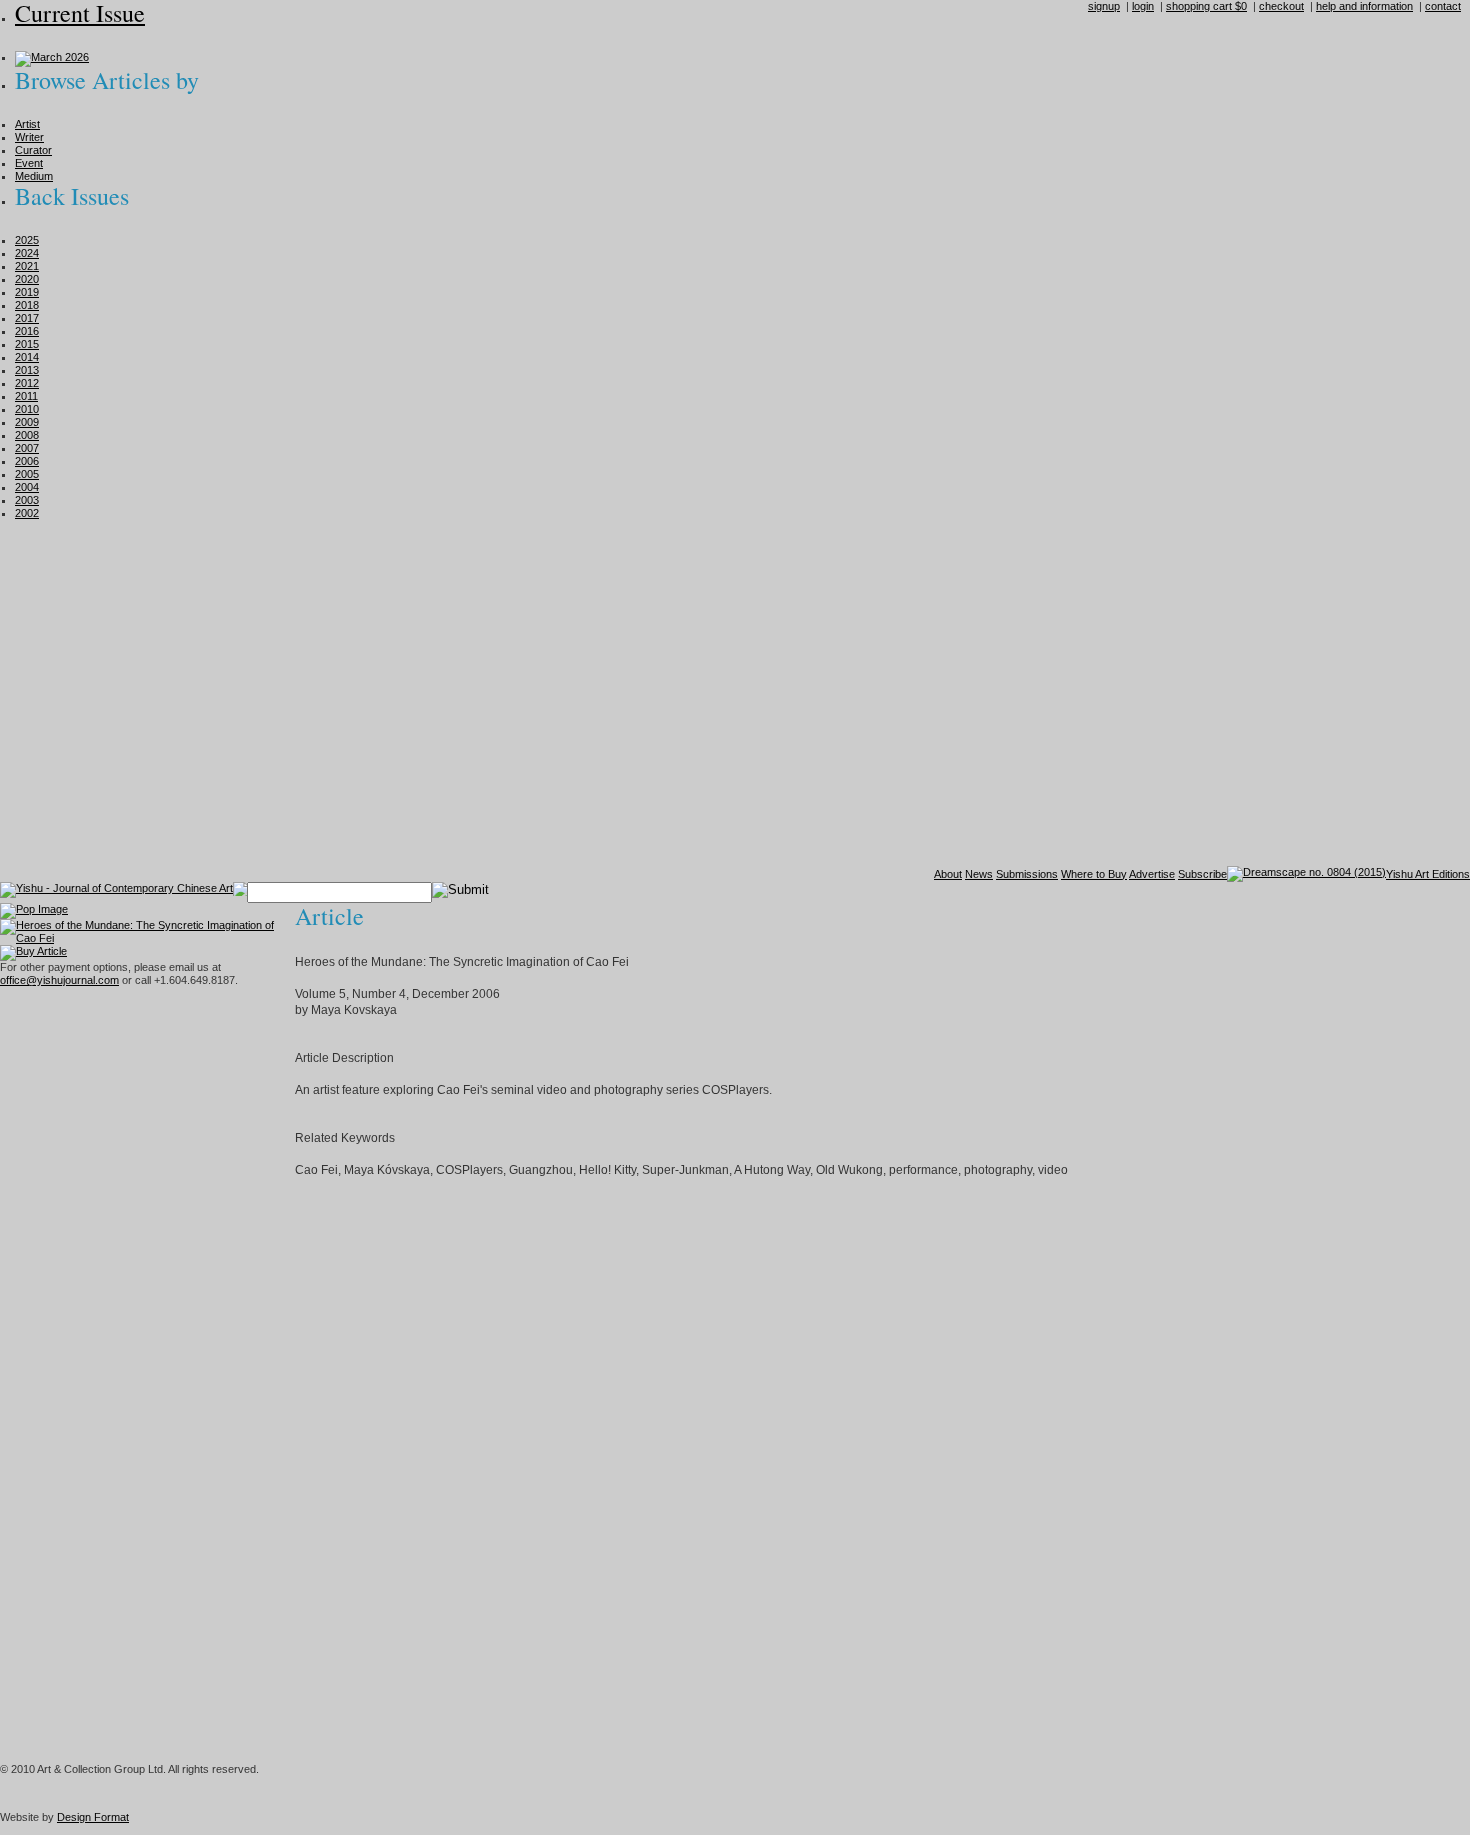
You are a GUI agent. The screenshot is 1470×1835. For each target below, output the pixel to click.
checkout (1281, 6)
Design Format (93, 1817)
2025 (27, 240)
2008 (27, 435)
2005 (27, 474)
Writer (29, 137)
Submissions (1027, 874)
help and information (1364, 6)
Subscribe (1202, 874)
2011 (26, 396)
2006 (27, 461)
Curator (33, 150)
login (1143, 6)
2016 (27, 331)
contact (1443, 6)
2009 (27, 422)
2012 (27, 383)
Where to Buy (1094, 874)
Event (29, 163)
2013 (27, 370)
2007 (27, 448)
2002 (27, 513)
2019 (27, 292)
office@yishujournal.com (59, 980)
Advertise (1152, 874)
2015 (27, 344)
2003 (27, 500)
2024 (27, 253)
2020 (27, 279)
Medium (34, 176)
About (948, 874)
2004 (27, 487)
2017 (27, 318)
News (979, 874)
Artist (27, 124)
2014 (27, 357)
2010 (27, 409)
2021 (27, 266)
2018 (27, 305)
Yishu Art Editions (1428, 874)
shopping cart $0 (1206, 6)
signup (1104, 6)
